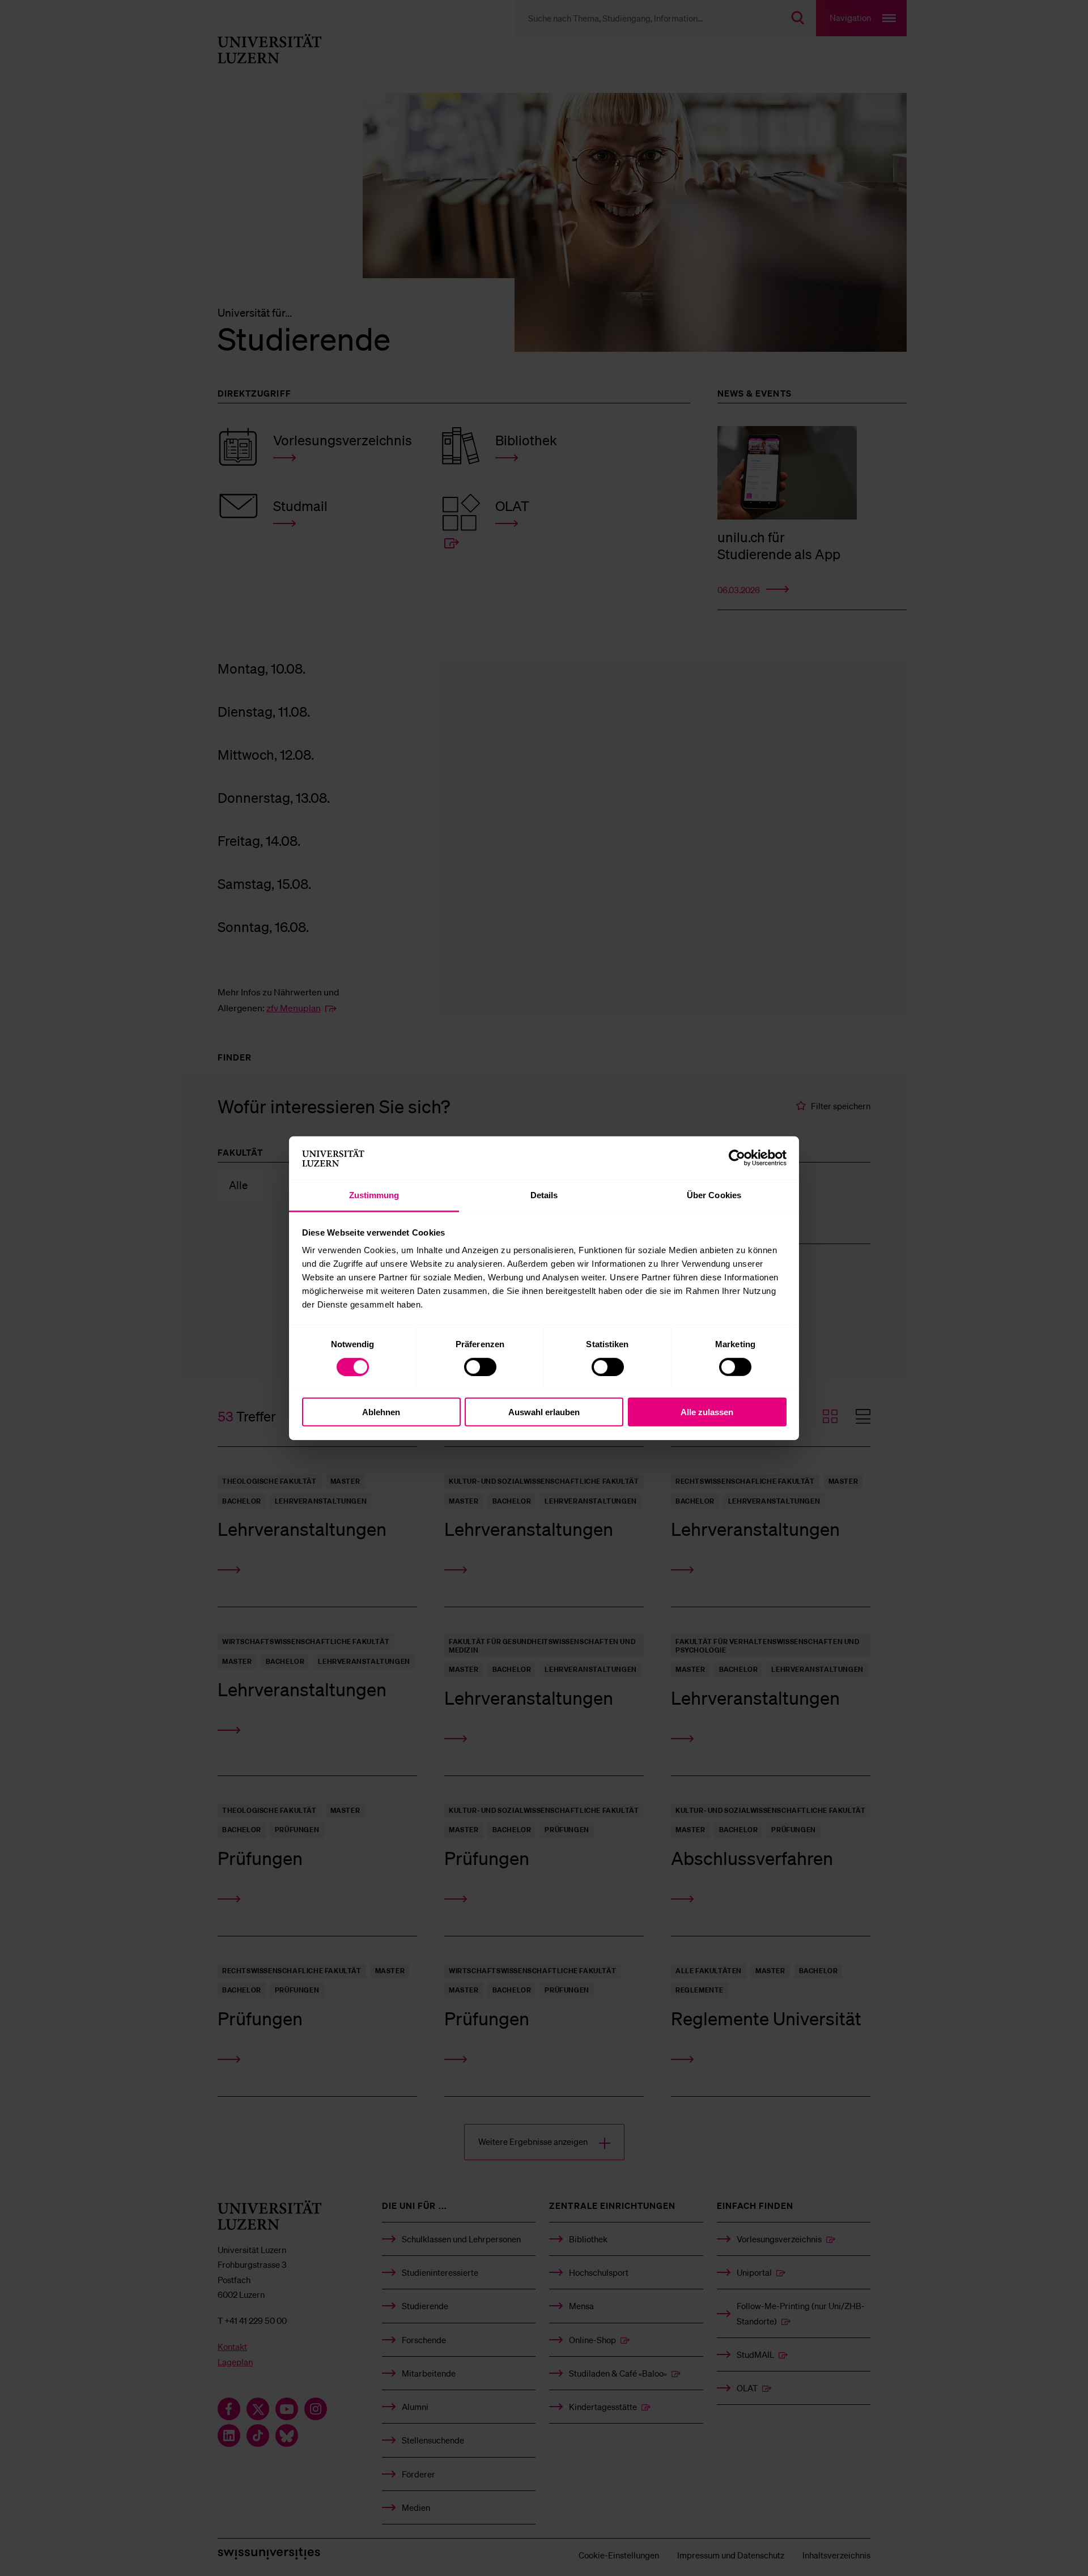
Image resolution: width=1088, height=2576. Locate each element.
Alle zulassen (707, 1412)
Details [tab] (544, 1195)
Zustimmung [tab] (374, 1195)
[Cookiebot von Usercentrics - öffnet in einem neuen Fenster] (737, 1158)
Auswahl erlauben (544, 1412)
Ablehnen (381, 1412)
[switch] (480, 1366)
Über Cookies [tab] (714, 1195)
